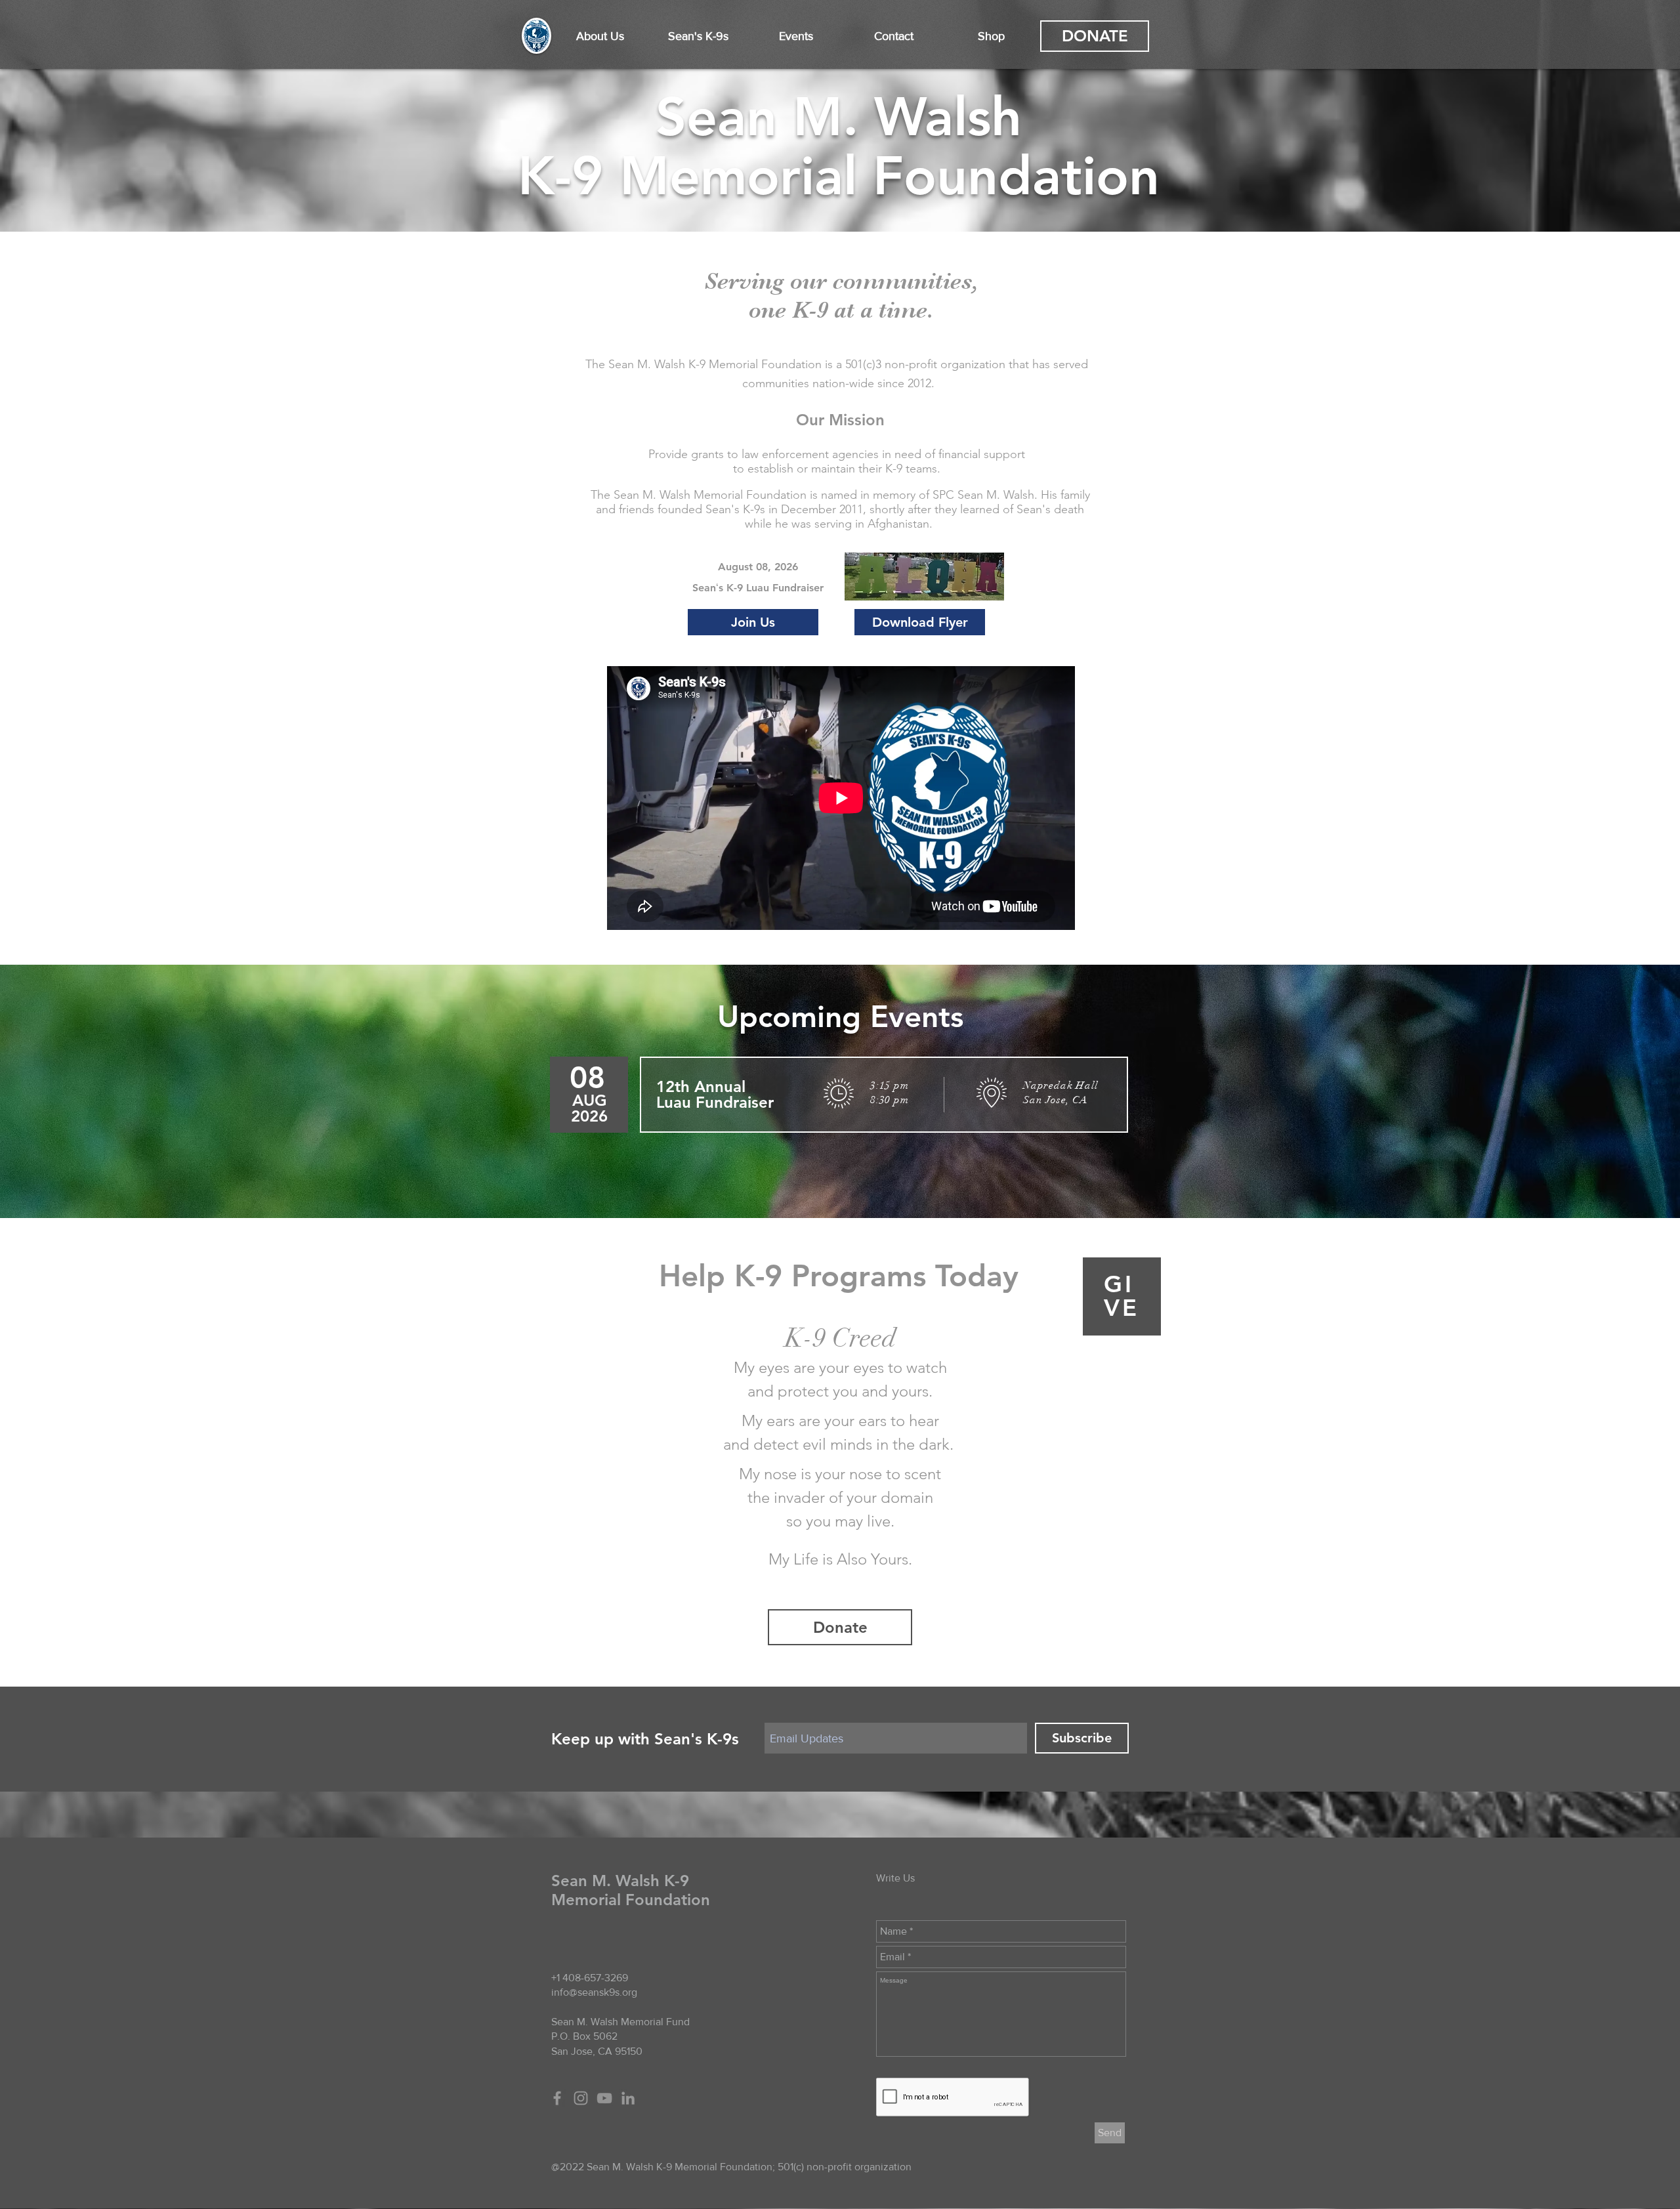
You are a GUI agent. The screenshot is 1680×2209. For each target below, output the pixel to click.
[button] (600, 36)
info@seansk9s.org (594, 1992)
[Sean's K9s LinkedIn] (628, 2098)
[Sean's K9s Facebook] (557, 2098)
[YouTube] (604, 2098)
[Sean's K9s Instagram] (581, 2098)
